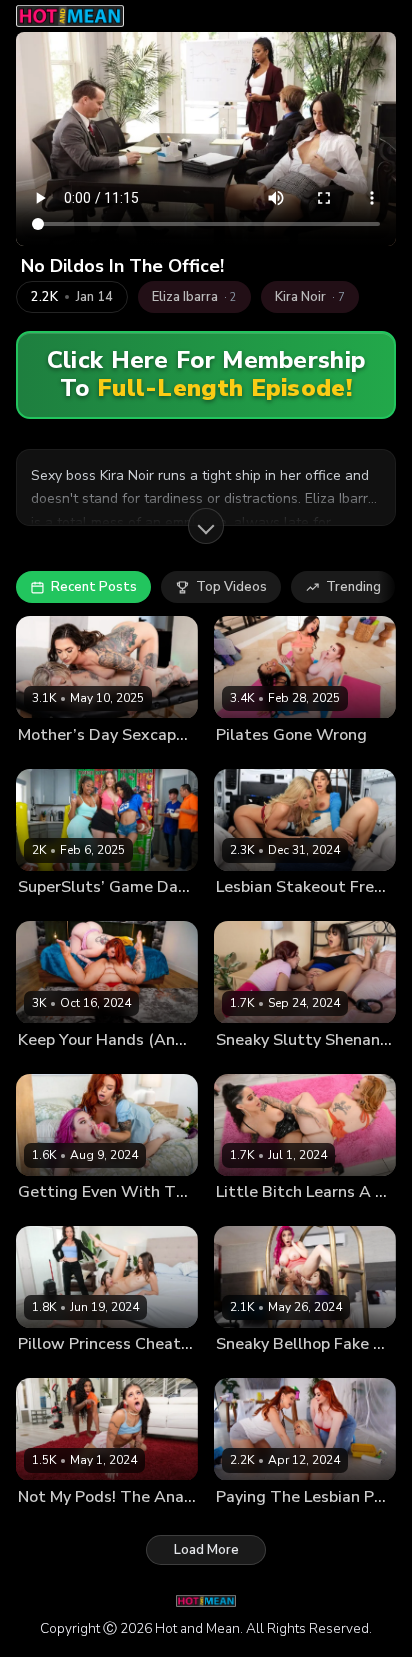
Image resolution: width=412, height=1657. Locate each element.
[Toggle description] (206, 526)
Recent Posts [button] (94, 587)
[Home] (70, 16)
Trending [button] (353, 587)
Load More (206, 1550)
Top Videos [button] (231, 587)
